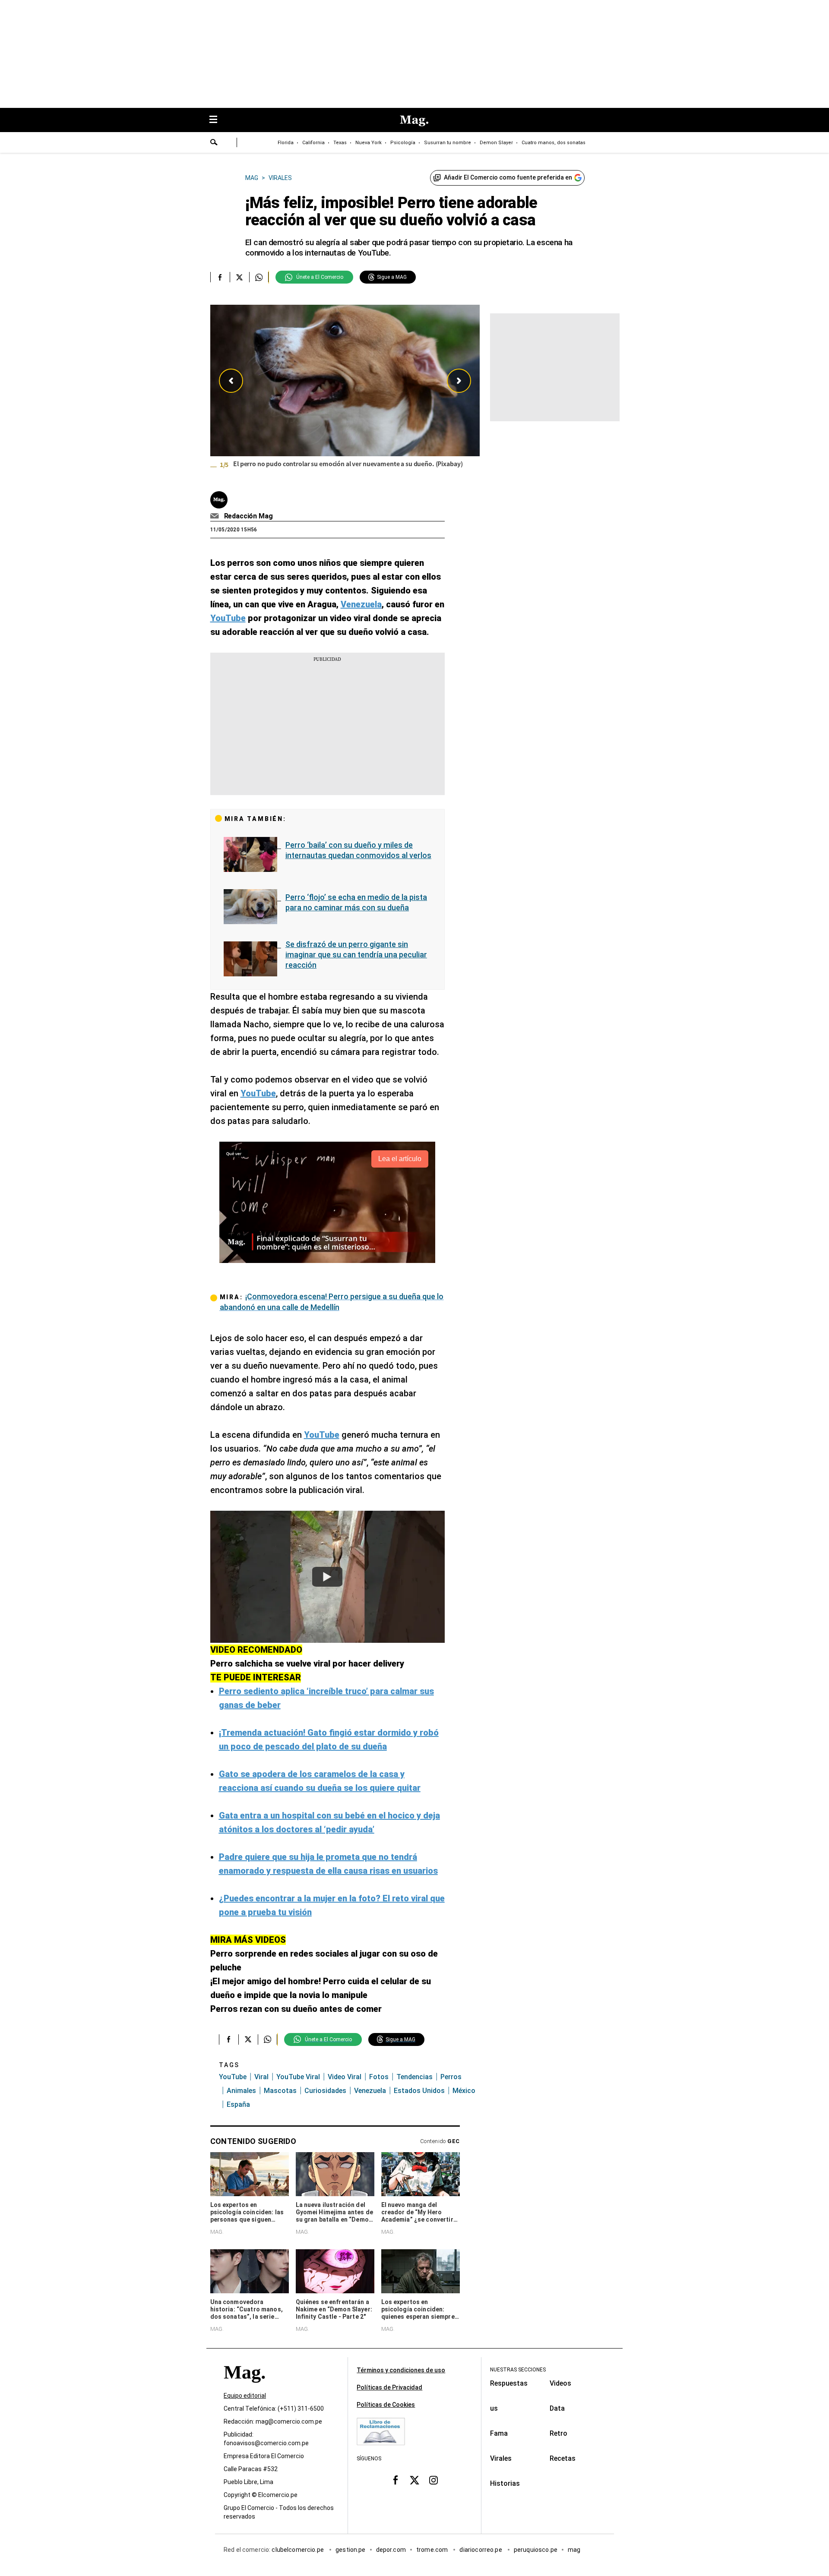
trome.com (433, 2550)
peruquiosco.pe (536, 2550)
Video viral (345, 2077)
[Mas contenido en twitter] (414, 2480)
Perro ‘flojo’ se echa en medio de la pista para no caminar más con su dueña (356, 902)
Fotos (379, 2077)
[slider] (345, 392)
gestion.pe (351, 2550)
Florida (286, 143)
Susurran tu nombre (448, 143)
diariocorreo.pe (481, 2550)
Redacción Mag (248, 516)
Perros (451, 2077)
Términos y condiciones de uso (401, 2370)
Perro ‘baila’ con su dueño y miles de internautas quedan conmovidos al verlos (358, 850)
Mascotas (280, 2091)
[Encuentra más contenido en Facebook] (220, 277)
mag (574, 2550)
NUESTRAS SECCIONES (518, 2370)
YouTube (233, 2077)
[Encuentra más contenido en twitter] (239, 277)
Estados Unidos (419, 2091)
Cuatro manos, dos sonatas (554, 143)
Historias (505, 2483)
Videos (560, 2383)
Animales (241, 2091)
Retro (558, 2433)
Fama (499, 2433)
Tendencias (414, 2077)
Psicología (403, 143)
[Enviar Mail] (216, 516)
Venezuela (370, 2091)
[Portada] (244, 2388)
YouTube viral (298, 2077)
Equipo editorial (245, 2396)
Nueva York (369, 143)
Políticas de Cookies (386, 2405)
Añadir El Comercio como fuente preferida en (508, 177)
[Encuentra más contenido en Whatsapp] (259, 277)
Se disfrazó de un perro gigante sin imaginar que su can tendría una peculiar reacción (356, 955)
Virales (501, 2458)
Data (557, 2408)
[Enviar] (214, 143)
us (494, 2408)
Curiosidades (325, 2091)
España (238, 2104)
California (313, 143)
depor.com (391, 2550)
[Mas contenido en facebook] (396, 2480)
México (464, 2091)
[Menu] (218, 120)
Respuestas (509, 2383)
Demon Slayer (496, 143)
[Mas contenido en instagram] (433, 2480)
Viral (261, 2077)
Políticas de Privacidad (389, 2387)
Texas (340, 143)
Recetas (563, 2458)
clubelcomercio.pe (298, 2550)
